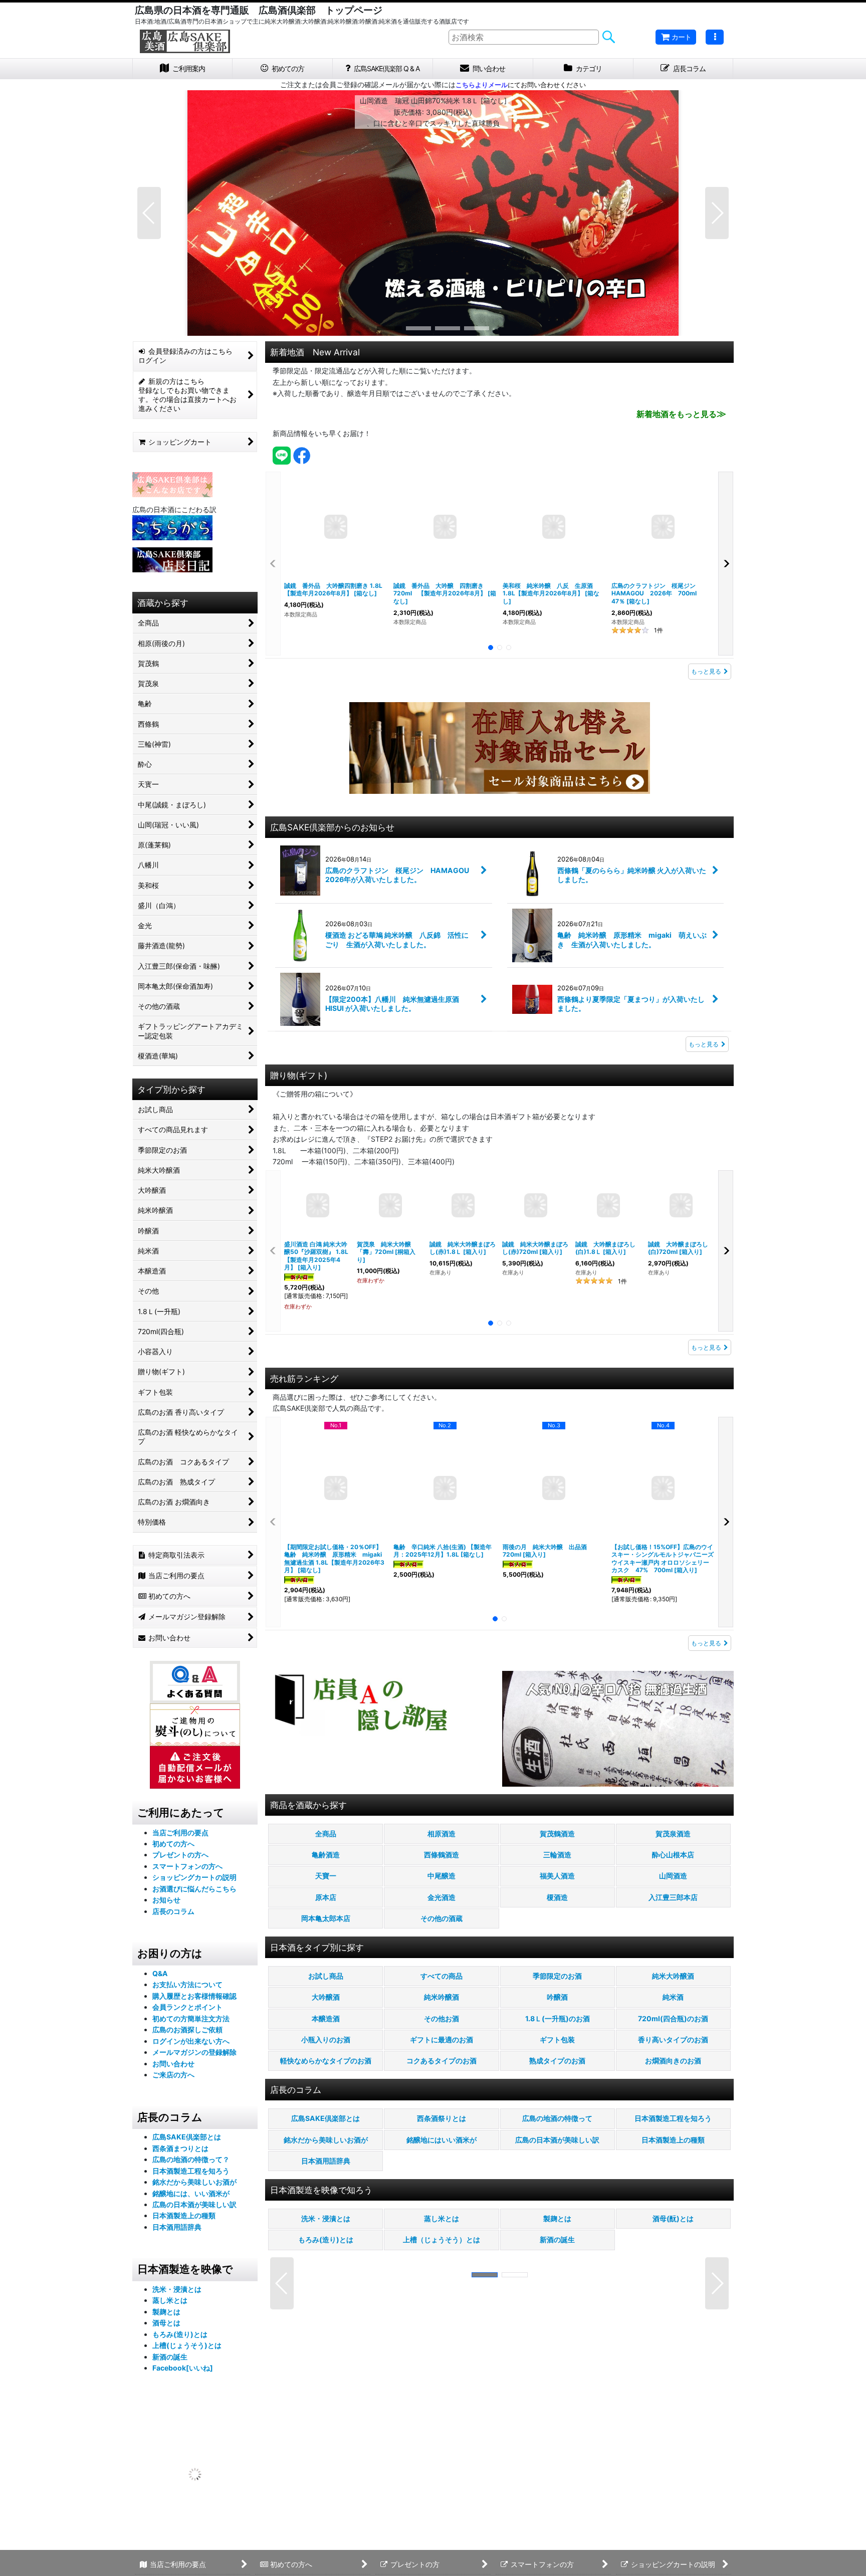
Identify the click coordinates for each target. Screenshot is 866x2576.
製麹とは (166, 2312)
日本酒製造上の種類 (184, 2215)
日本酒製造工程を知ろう (191, 2171)
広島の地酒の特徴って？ (191, 2159)
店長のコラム (173, 1911)
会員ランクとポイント (187, 2007)
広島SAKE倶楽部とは (187, 2137)
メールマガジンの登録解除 (194, 2052)
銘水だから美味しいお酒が (194, 2182)
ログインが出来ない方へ (191, 2041)
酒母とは (166, 2323)
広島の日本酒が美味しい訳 (194, 2204)
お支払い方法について (187, 1984)
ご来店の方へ (173, 2075)
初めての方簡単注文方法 (191, 2018)
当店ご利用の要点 (180, 1833)
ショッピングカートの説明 (194, 1877)
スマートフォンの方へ (187, 1866)
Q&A (160, 1973)
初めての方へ (173, 1844)
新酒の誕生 (170, 2357)
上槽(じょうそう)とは (187, 2345)
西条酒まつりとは (180, 2148)
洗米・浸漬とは (177, 2289)
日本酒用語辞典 (177, 2227)
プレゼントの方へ (180, 1855)
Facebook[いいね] (183, 2368)
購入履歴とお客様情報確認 (194, 1996)
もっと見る (706, 671)
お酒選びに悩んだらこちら (194, 1889)
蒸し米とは (170, 2300)
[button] (715, 37)
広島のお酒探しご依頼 (187, 2029)
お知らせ (166, 1900)
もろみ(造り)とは (180, 2334)
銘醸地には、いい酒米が (191, 2193)
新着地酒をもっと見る (681, 414)
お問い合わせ (173, 2064)
